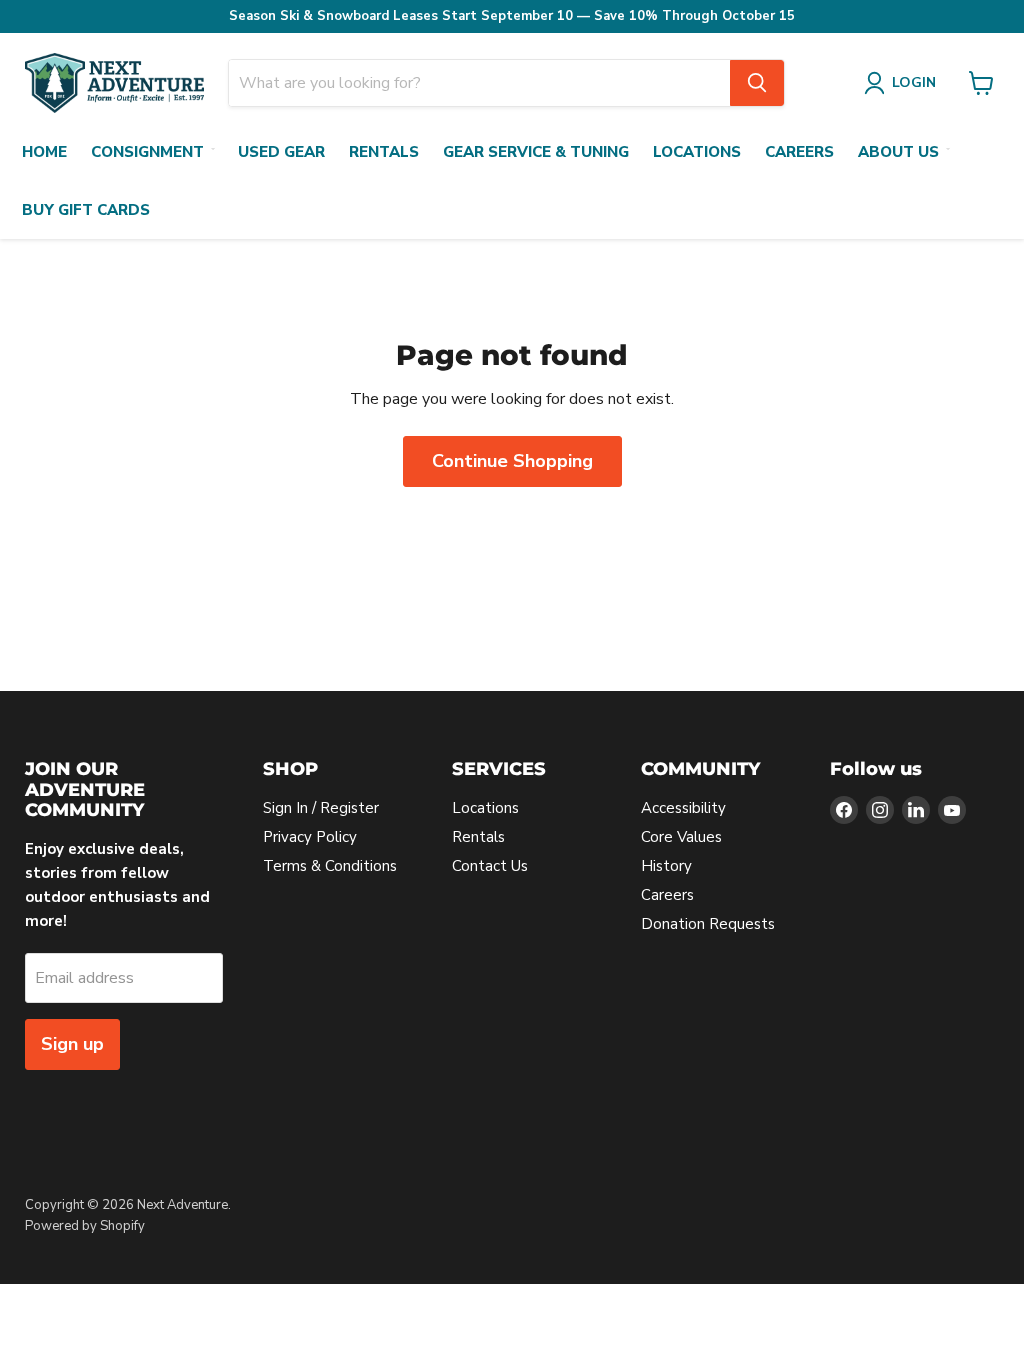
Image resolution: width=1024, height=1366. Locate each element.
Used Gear (281, 152)
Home (44, 152)
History (666, 866)
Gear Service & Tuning (536, 152)
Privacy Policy (310, 837)
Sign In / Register (321, 808)
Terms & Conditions (330, 866)
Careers (799, 152)
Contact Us (490, 866)
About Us (898, 152)
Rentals (384, 152)
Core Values (681, 837)
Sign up (72, 1044)
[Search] (757, 83)
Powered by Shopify (85, 1226)
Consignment (147, 152)
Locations (697, 152)
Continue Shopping (512, 461)
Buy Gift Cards (86, 210)
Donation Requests (708, 924)
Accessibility (683, 808)
